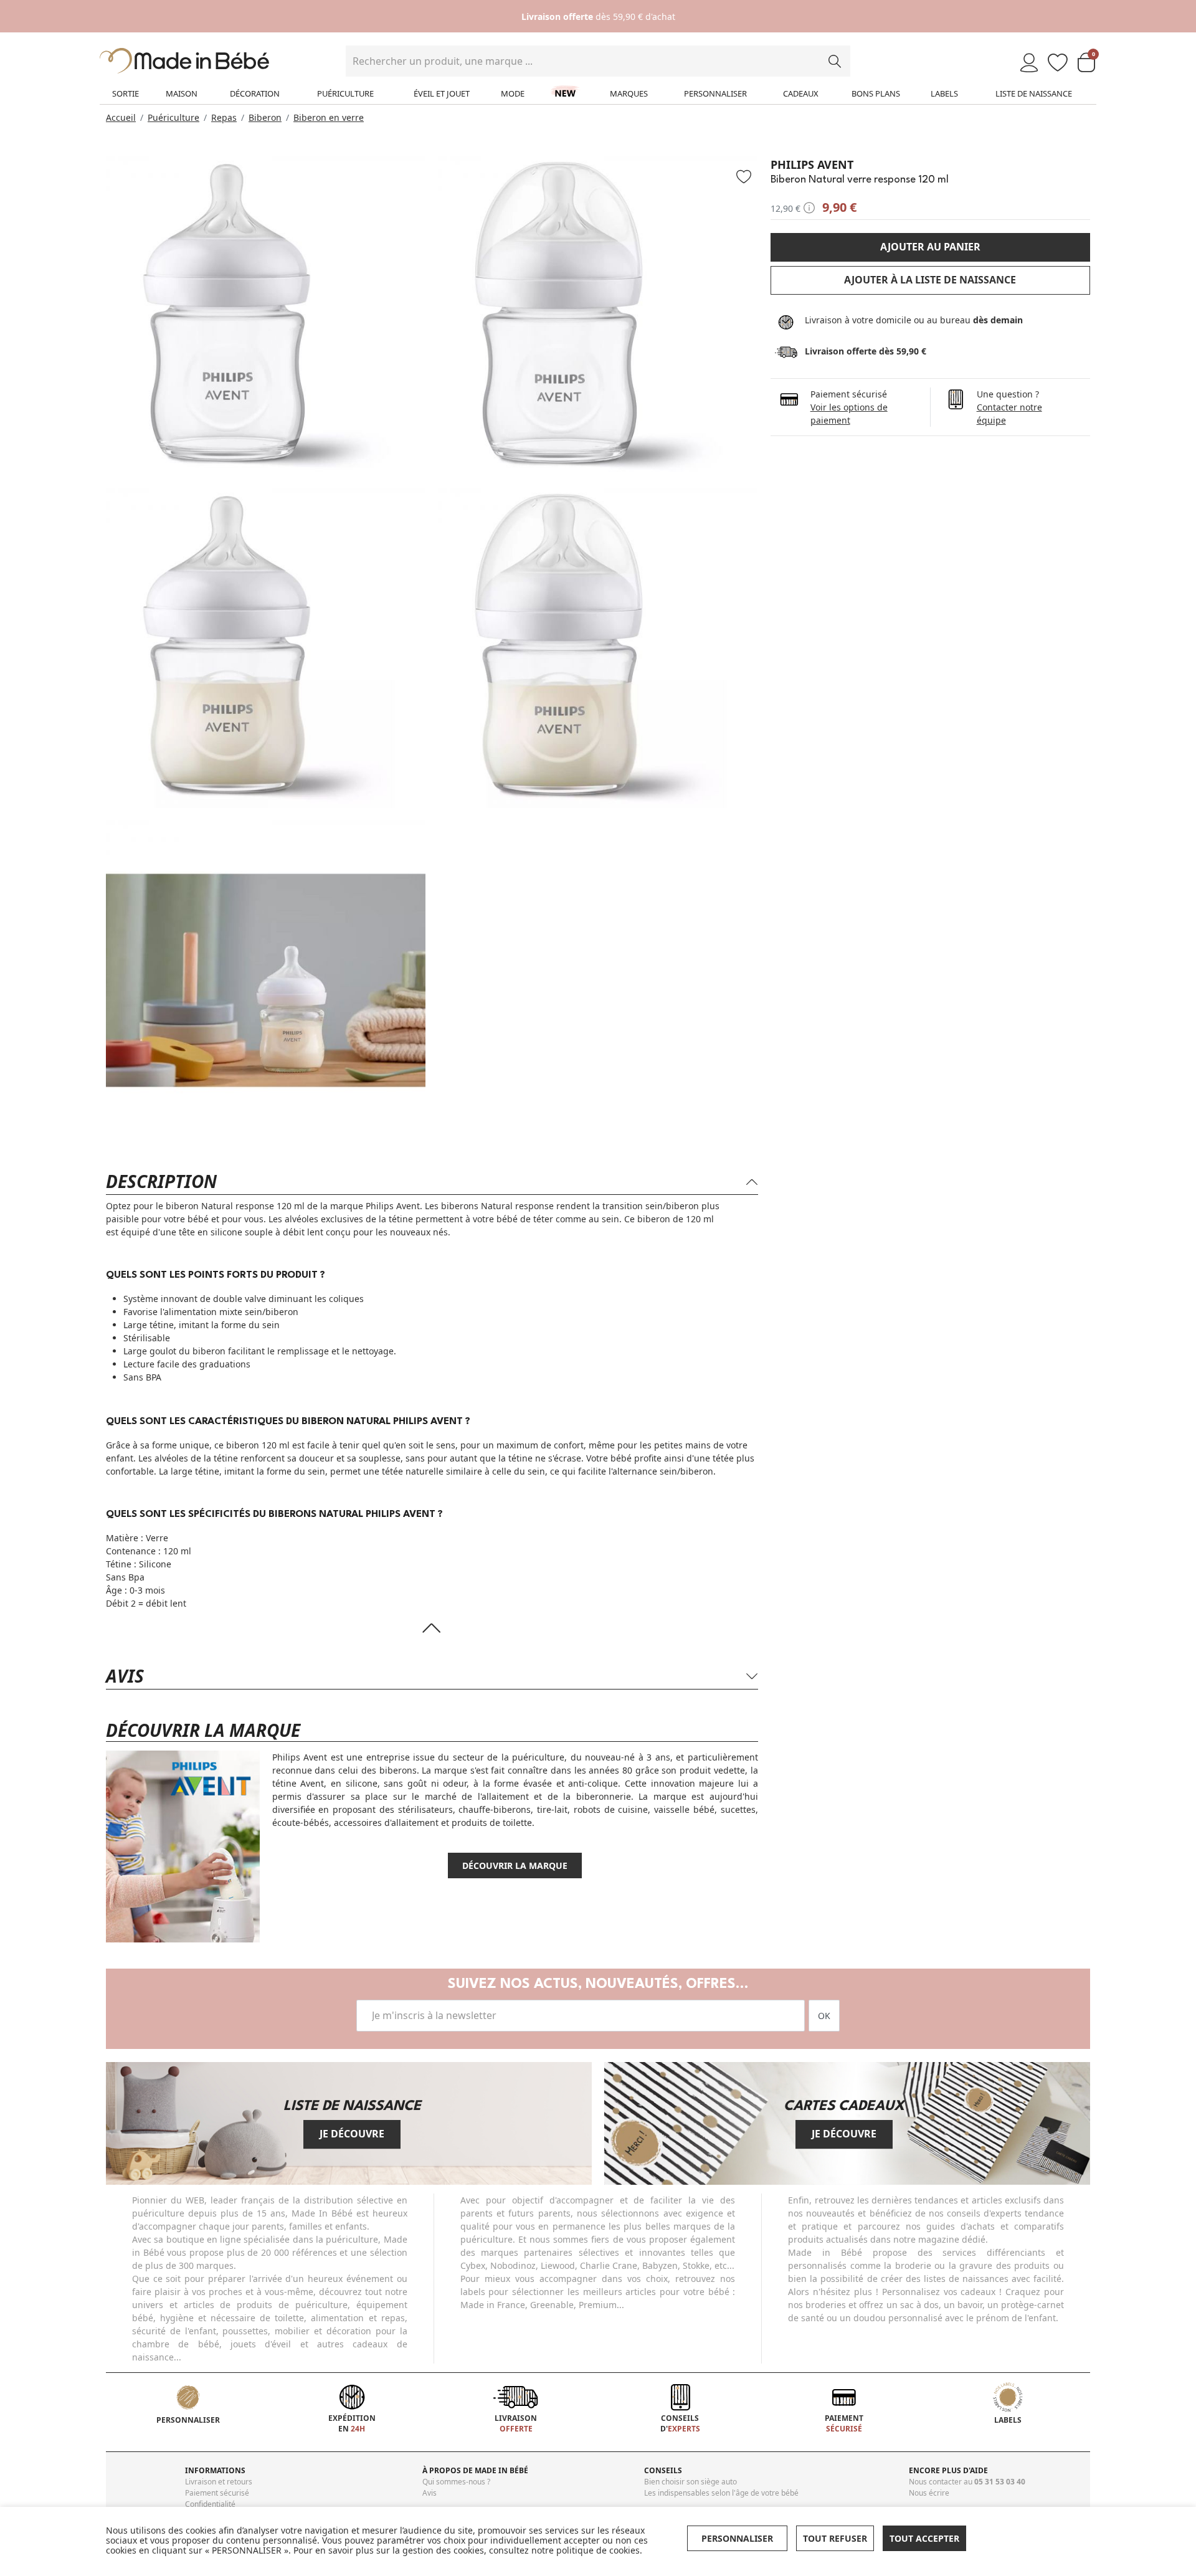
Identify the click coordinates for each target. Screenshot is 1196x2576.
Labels (944, 93)
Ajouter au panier (930, 247)
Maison (182, 93)
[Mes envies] (1058, 63)
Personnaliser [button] (737, 2538)
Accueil (121, 117)
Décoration (255, 93)
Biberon (265, 117)
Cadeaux (801, 93)
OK (824, 2016)
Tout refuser (835, 2538)
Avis (430, 2493)
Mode (513, 93)
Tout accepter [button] (924, 2538)
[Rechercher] (835, 61)
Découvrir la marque (515, 1865)
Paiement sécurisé (217, 2493)
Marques (629, 93)
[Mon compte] (1029, 63)
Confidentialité (210, 2504)
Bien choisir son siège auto (691, 2482)
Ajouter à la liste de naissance (930, 280)
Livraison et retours (219, 2482)
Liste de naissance (1034, 93)
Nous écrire (929, 2493)
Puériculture (345, 93)
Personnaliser (715, 93)
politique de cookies (598, 2550)
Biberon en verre (329, 117)
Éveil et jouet (442, 93)
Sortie (126, 93)
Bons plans (876, 93)
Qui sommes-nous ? (456, 2482)
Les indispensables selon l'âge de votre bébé (721, 2493)
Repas (224, 117)
